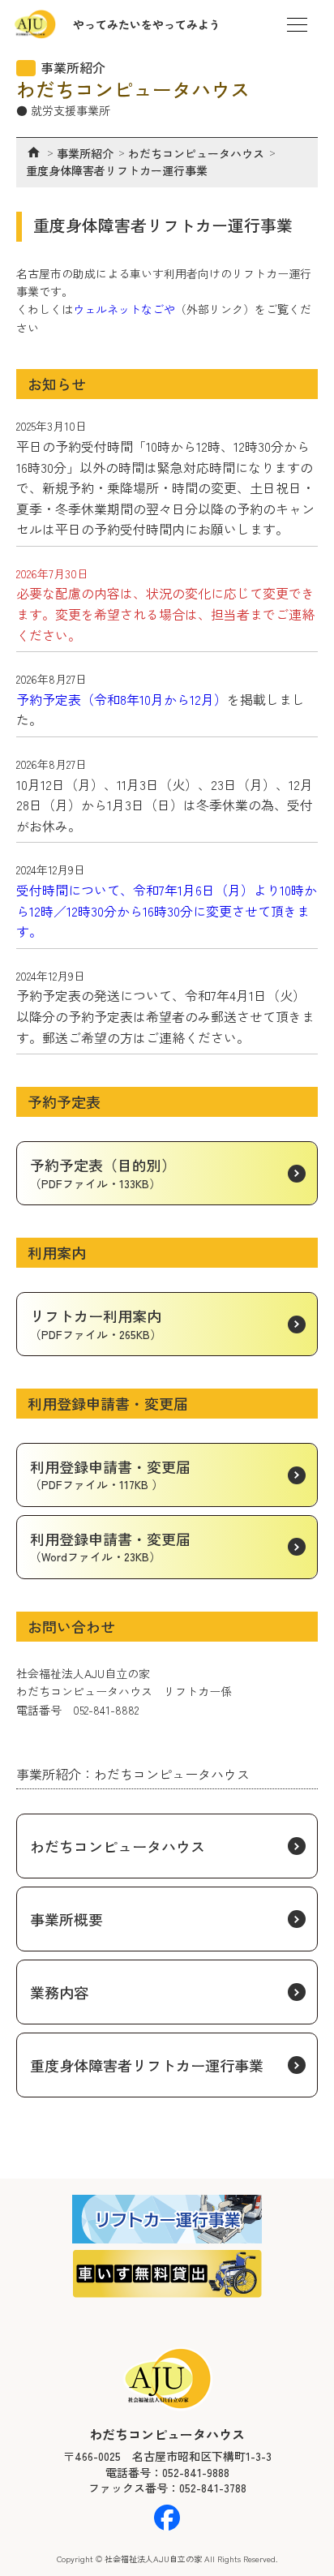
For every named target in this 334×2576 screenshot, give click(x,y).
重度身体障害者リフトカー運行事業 (147, 2065)
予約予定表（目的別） (103, 1172)
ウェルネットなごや (124, 309)
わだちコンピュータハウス (118, 1846)
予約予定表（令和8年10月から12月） (122, 699)
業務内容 (59, 1992)
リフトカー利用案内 (96, 1323)
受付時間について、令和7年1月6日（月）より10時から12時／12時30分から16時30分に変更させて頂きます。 (167, 910)
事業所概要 (66, 1919)
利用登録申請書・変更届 (110, 1474)
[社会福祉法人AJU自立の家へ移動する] (34, 152)
